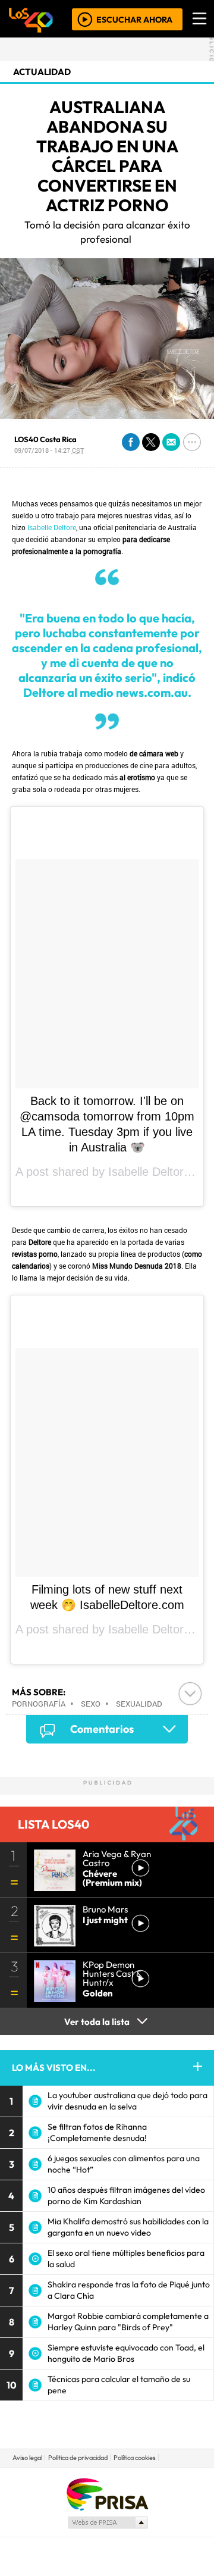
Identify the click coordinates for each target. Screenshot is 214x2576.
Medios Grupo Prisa (107, 2522)
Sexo (91, 1704)
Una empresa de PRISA (107, 2494)
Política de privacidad (78, 2458)
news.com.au (152, 692)
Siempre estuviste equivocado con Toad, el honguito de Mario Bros (126, 2353)
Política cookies (135, 2458)
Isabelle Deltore (52, 527)
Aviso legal (27, 2458)
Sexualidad (139, 1704)
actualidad (42, 72)
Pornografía (39, 1704)
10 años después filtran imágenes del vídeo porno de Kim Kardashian (126, 2195)
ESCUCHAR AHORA (134, 19)
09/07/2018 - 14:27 (49, 450)
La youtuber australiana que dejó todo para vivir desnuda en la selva (128, 2101)
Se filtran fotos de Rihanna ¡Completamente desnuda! (97, 2132)
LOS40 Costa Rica (45, 439)
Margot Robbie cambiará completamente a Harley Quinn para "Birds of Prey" (128, 2322)
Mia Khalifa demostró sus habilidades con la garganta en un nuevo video (128, 2227)
